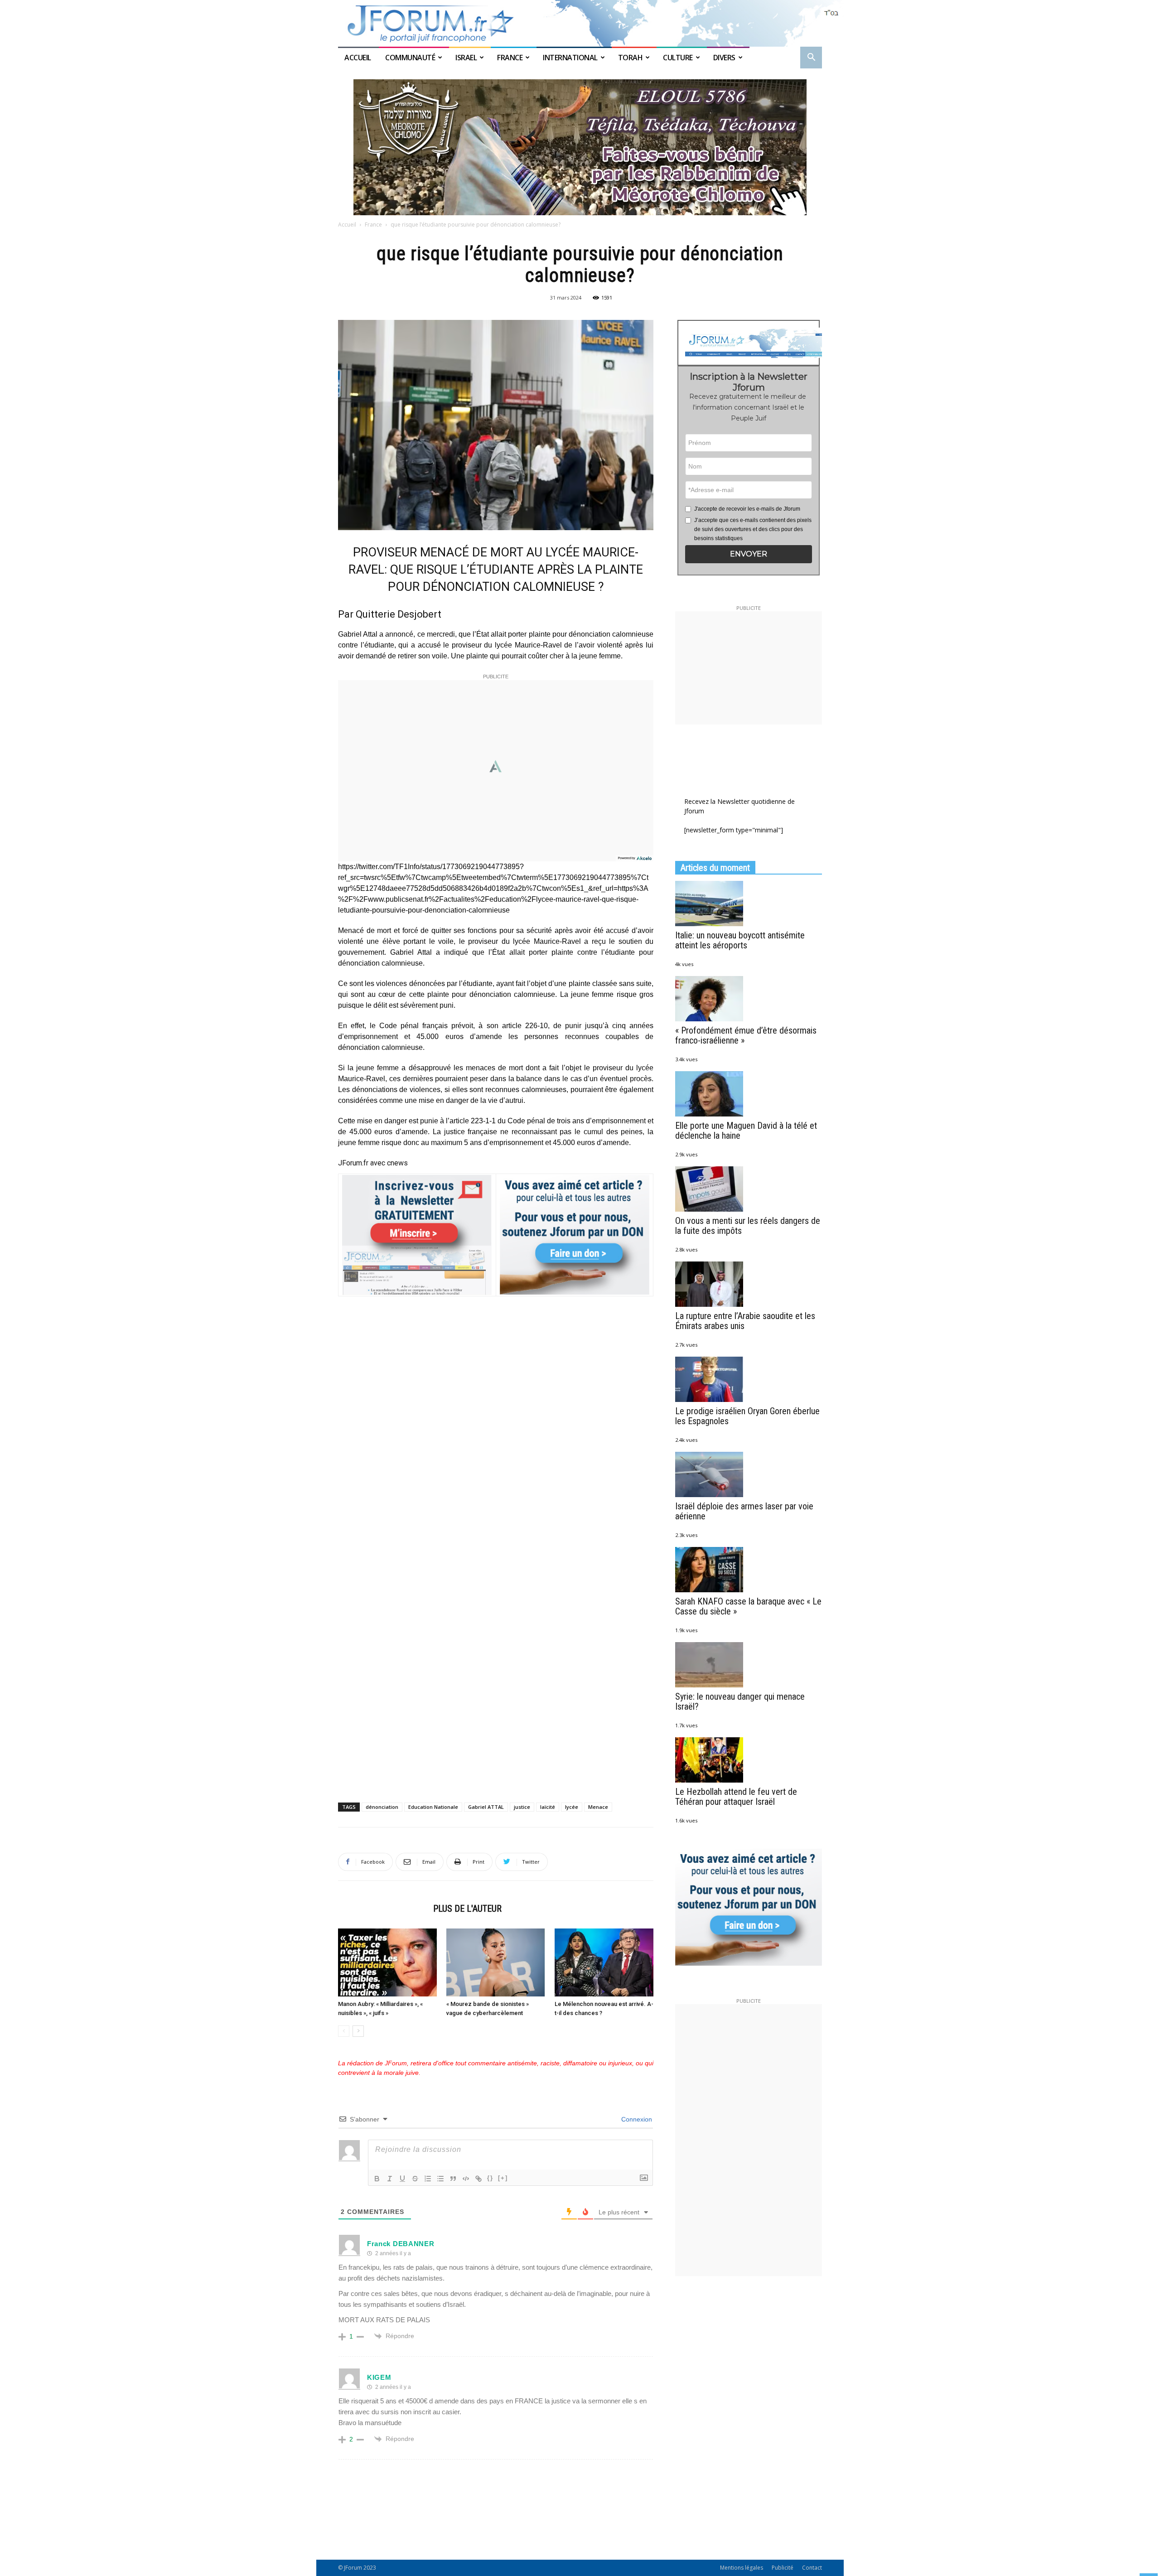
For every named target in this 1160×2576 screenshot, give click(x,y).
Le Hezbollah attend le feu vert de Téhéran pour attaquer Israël (736, 1797)
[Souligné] (402, 2179)
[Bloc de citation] (453, 2179)
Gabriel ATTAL (486, 1807)
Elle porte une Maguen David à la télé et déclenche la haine (746, 1131)
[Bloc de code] (466, 2179)
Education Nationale (433, 1807)
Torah (631, 58)
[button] (811, 58)
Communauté (410, 58)
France (510, 58)
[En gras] (377, 2179)
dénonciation (382, 1807)
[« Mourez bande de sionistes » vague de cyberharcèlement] (496, 1962)
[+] (503, 2178)
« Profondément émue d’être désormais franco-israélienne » (746, 1035)
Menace (598, 1807)
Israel (466, 58)
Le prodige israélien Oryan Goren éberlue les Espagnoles (747, 1416)
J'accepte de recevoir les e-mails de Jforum (747, 509)
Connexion (636, 2119)
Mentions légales (742, 2568)
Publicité (783, 2568)
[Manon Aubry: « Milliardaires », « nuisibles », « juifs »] (387, 1962)
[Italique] (390, 2179)
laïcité (548, 1807)
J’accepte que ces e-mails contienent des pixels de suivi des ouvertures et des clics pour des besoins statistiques (753, 529)
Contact (812, 2568)
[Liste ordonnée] (428, 2179)
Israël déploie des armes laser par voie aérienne (744, 1511)
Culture (678, 58)
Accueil (358, 58)
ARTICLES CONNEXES (383, 1909)
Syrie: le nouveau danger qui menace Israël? (740, 1701)
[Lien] (478, 2179)
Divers (724, 58)
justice (522, 1807)
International (570, 58)
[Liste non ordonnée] (440, 2179)
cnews (397, 1163)
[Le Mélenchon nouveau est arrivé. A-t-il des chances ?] (604, 1962)
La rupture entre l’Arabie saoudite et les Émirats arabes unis (745, 1321)
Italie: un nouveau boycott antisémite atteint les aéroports (740, 940)
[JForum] (580, 23)
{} (490, 2178)
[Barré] (415, 2179)
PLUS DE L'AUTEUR (467, 1909)
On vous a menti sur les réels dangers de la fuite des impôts (748, 1226)
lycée (572, 1807)
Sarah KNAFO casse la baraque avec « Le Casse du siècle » (748, 1606)
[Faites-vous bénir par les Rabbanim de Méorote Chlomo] (580, 147)
